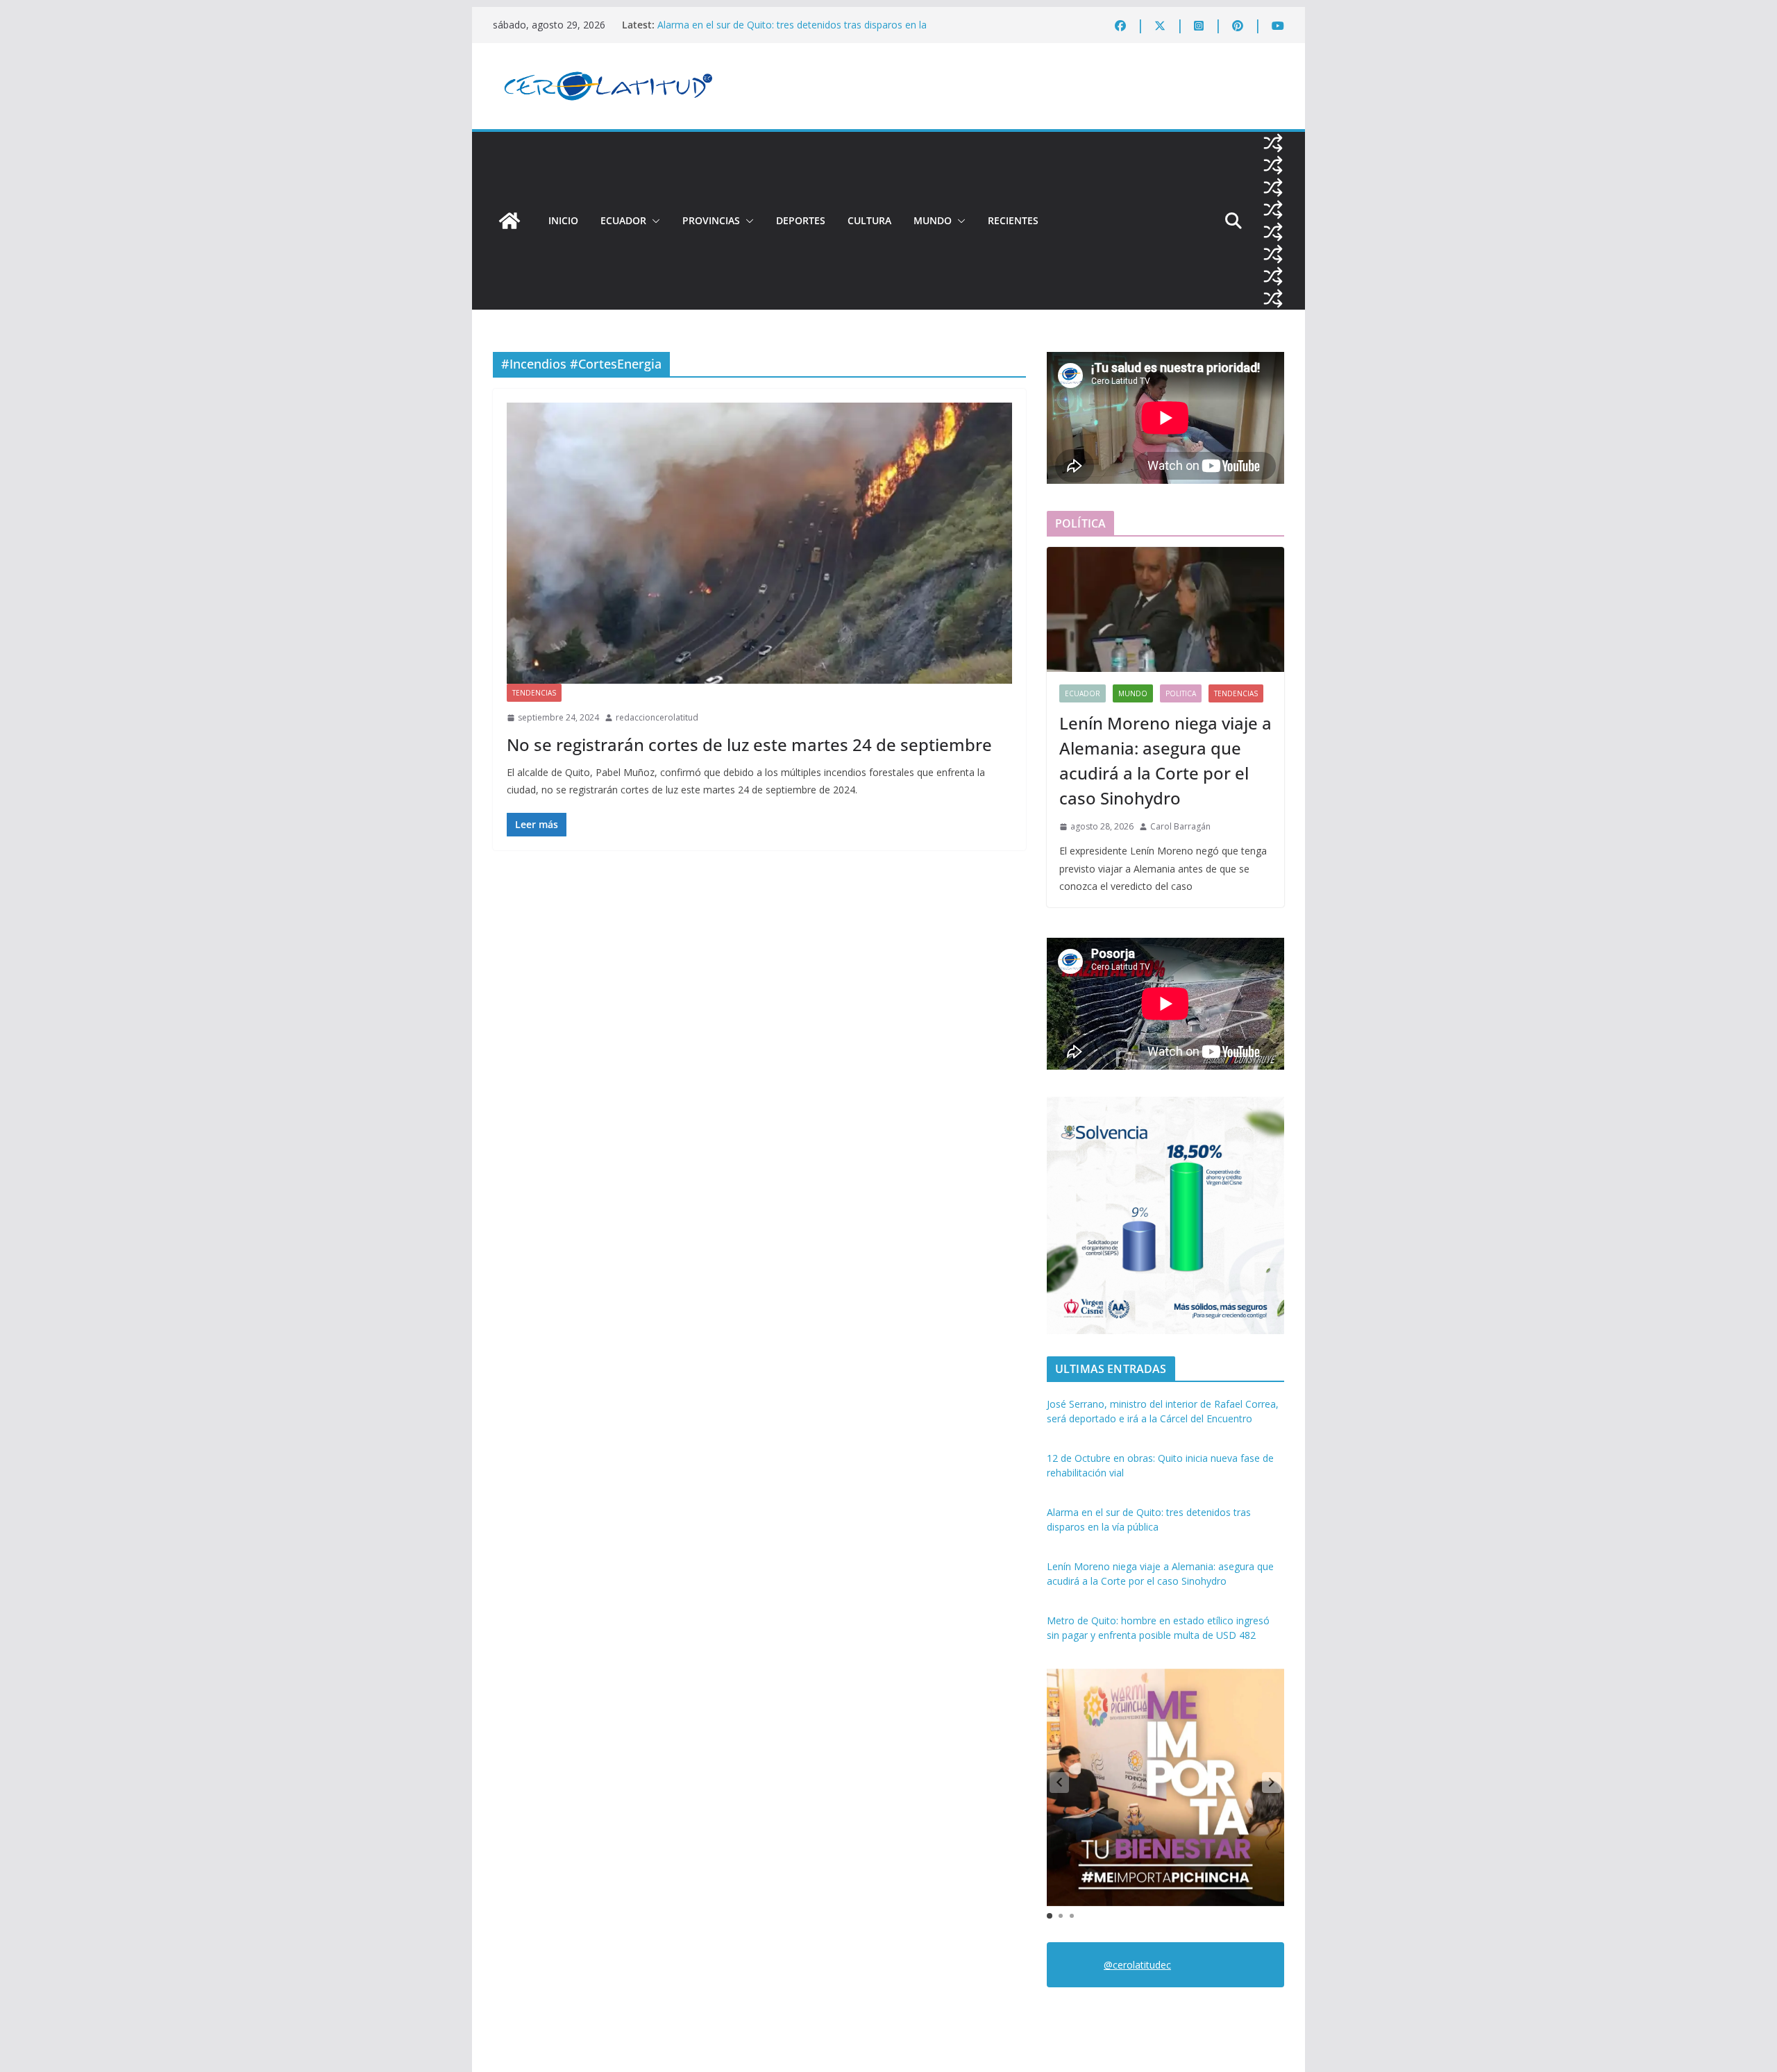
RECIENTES (1013, 220)
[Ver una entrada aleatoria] (1273, 143)
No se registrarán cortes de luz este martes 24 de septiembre (749, 744)
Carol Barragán (1180, 826)
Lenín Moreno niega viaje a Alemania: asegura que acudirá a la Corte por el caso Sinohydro (1165, 760)
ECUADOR (623, 220)
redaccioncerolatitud (657, 717)
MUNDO (933, 220)
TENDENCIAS (534, 693)
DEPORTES (801, 220)
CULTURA (869, 220)
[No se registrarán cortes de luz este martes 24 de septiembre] (759, 543)
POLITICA (1181, 693)
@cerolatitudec (1137, 1965)
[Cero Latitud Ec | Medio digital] (509, 221)
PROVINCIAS (711, 220)
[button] (653, 221)
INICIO (563, 220)
